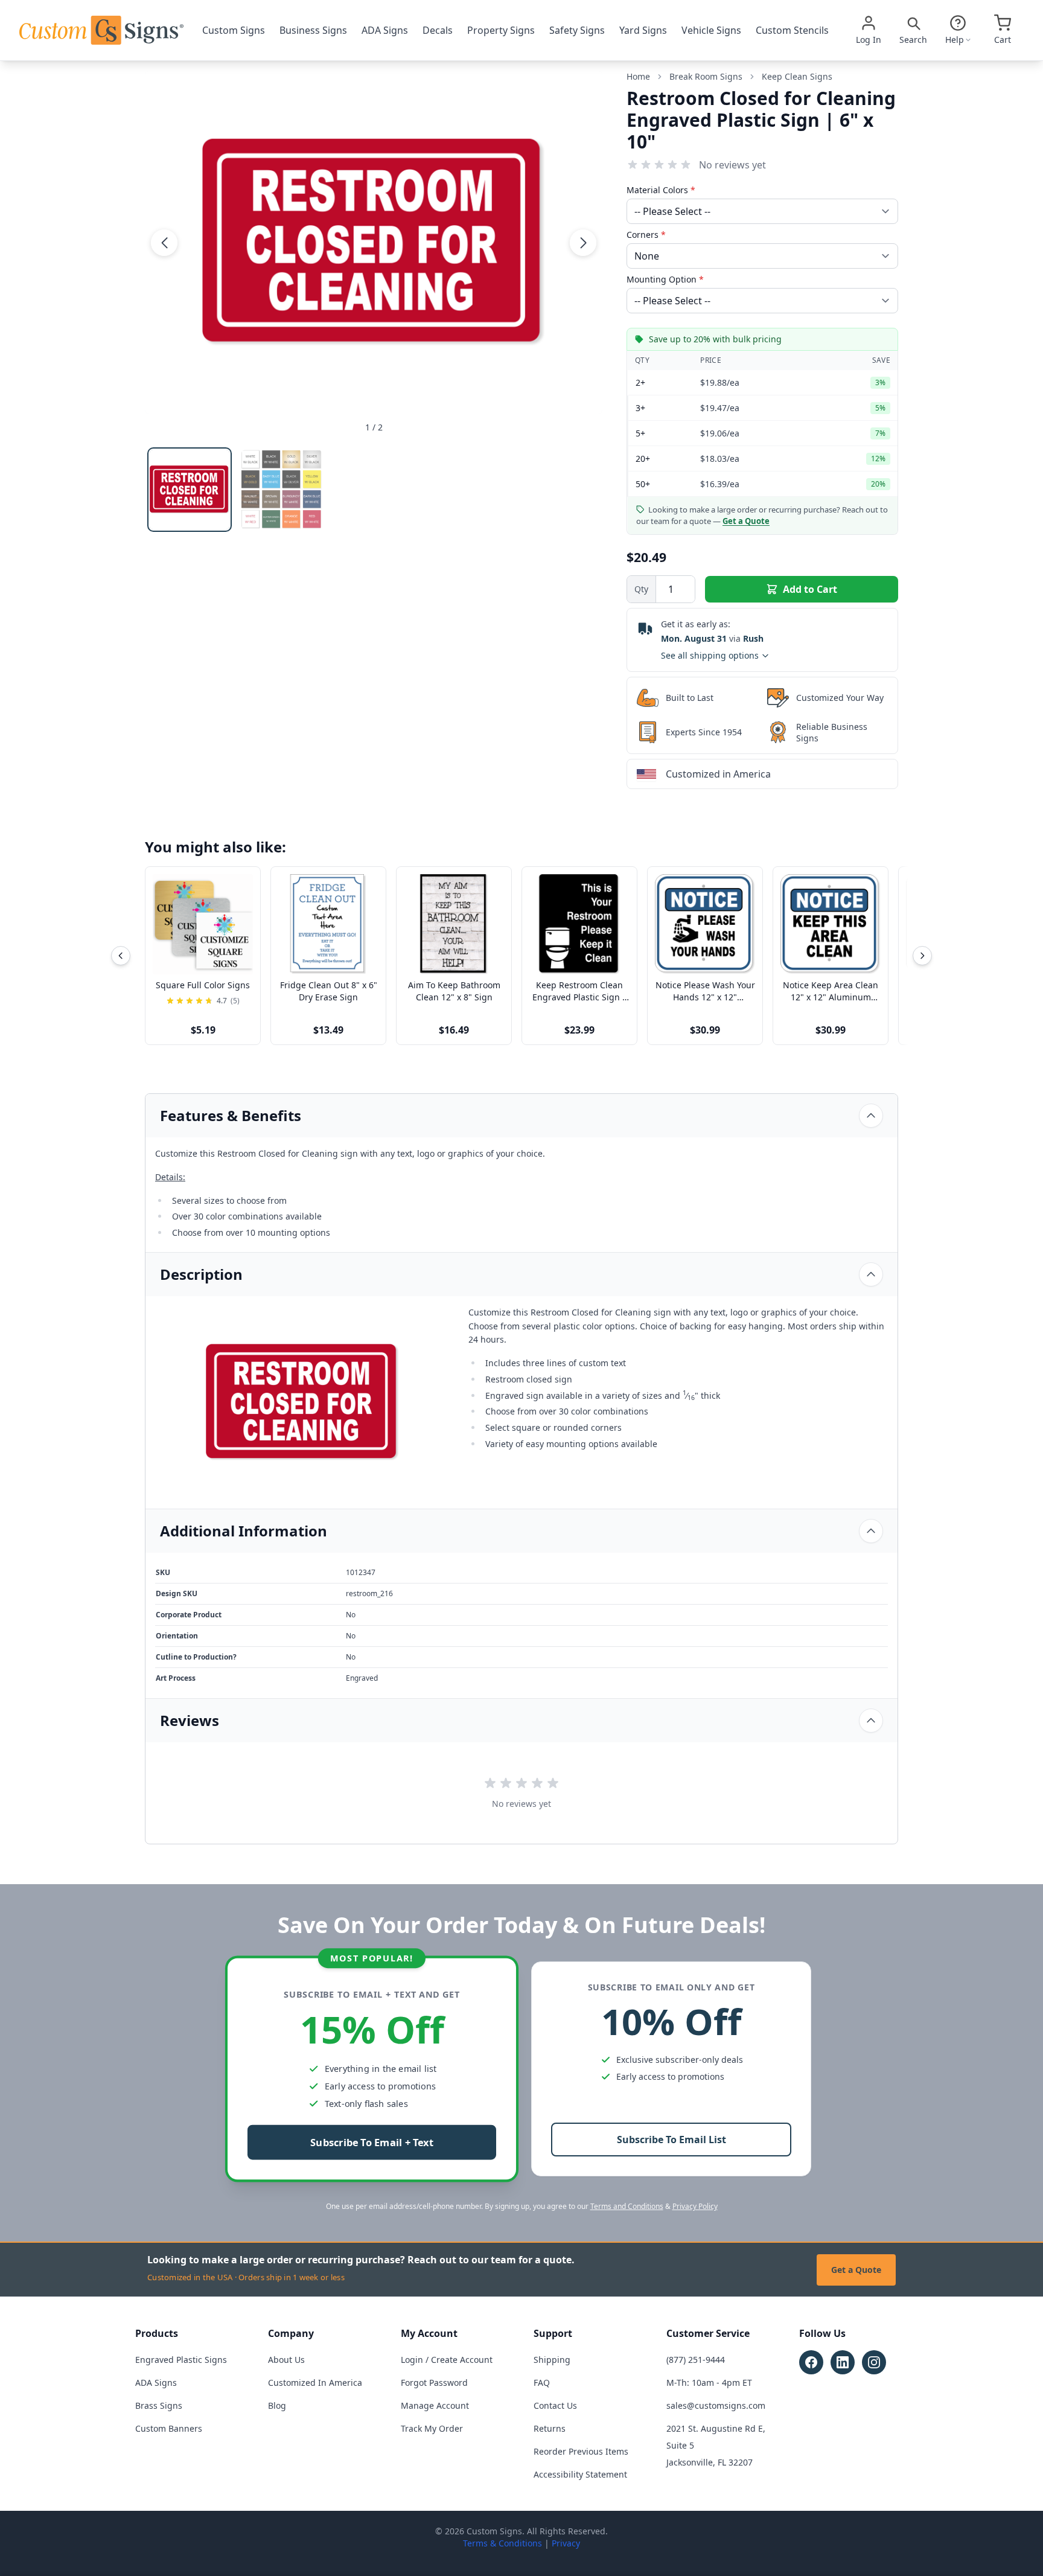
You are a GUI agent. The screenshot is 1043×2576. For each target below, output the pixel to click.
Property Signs (501, 30)
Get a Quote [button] (746, 521)
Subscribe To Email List (671, 2140)
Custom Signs (234, 30)
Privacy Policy (695, 2206)
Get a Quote (856, 2270)
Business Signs (313, 30)
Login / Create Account (447, 2360)
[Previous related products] (121, 956)
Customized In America (315, 2383)
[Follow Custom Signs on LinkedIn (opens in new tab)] (843, 2362)
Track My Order (432, 2428)
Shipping (552, 2360)
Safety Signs (577, 30)
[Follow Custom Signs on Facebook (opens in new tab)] (811, 2362)
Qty (641, 589)
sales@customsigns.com (716, 2405)
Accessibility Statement (580, 2474)
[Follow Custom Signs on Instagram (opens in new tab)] (874, 2362)
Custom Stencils (792, 30)
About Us (286, 2360)
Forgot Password (434, 2383)
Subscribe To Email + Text (372, 2143)
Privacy (566, 2543)
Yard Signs (643, 30)
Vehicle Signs (711, 30)
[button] (164, 242)
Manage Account (435, 2405)
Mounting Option (665, 279)
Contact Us (555, 2405)
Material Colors (661, 190)
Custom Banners (169, 2428)
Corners (646, 235)
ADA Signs (385, 30)
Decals (438, 30)
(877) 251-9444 (696, 2360)
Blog (277, 2405)
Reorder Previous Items (581, 2451)
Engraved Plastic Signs (181, 2360)
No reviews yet (732, 165)
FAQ (542, 2383)
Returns (550, 2428)
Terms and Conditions (627, 2206)
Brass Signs (159, 2405)
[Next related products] (922, 956)
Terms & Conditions (502, 2543)
